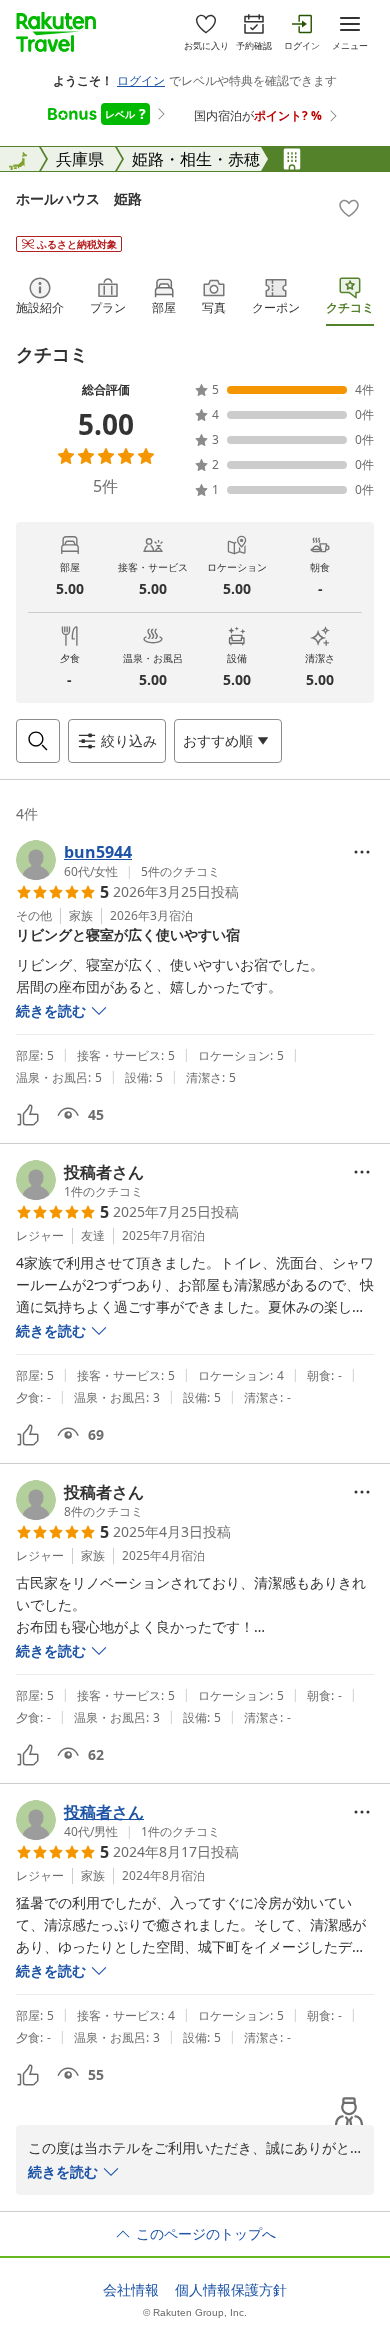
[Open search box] (38, 741)
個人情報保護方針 (231, 2290)
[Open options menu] (362, 852)
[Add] (349, 208)
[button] (118, 860)
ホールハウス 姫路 (79, 198)
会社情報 (131, 2290)
